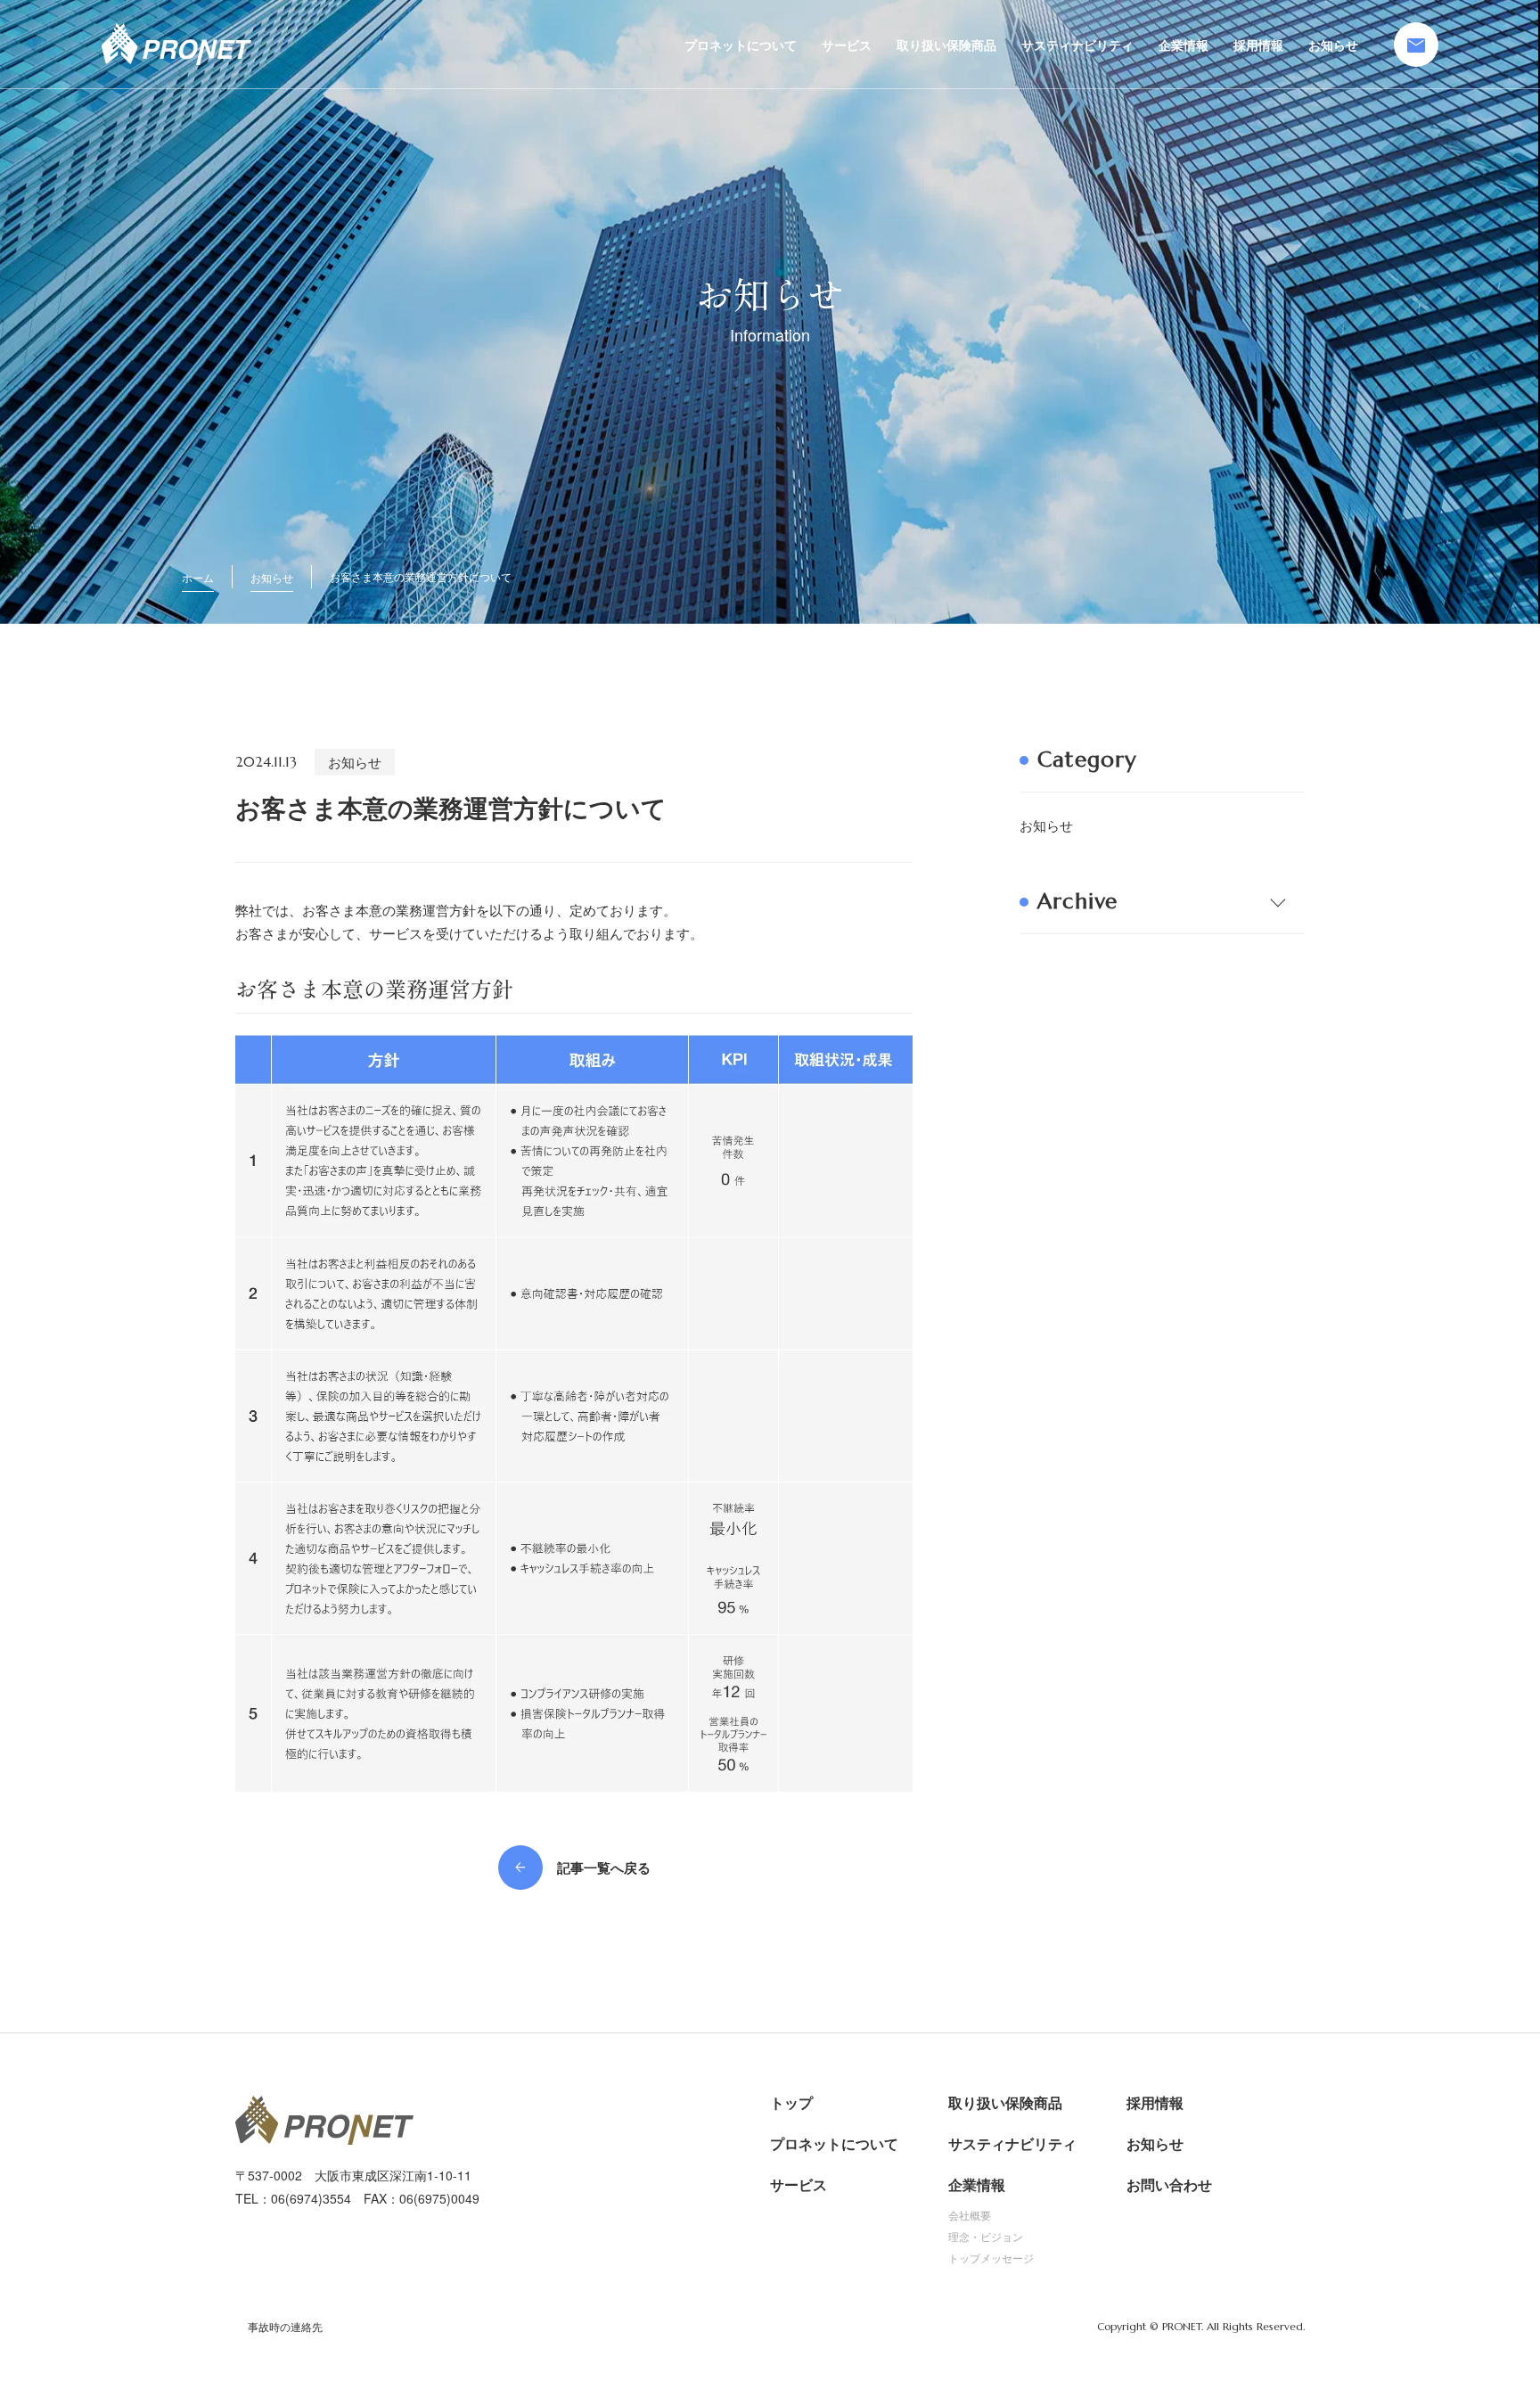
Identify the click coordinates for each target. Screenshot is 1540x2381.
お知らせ (1333, 45)
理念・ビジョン (986, 2237)
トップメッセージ (991, 2258)
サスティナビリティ (1077, 45)
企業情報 (1184, 45)
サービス (847, 45)
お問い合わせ (1169, 2185)
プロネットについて (741, 45)
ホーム (198, 577)
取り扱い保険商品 (946, 45)
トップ (791, 2103)
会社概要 (970, 2215)
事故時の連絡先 (285, 2327)
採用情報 (1258, 45)
